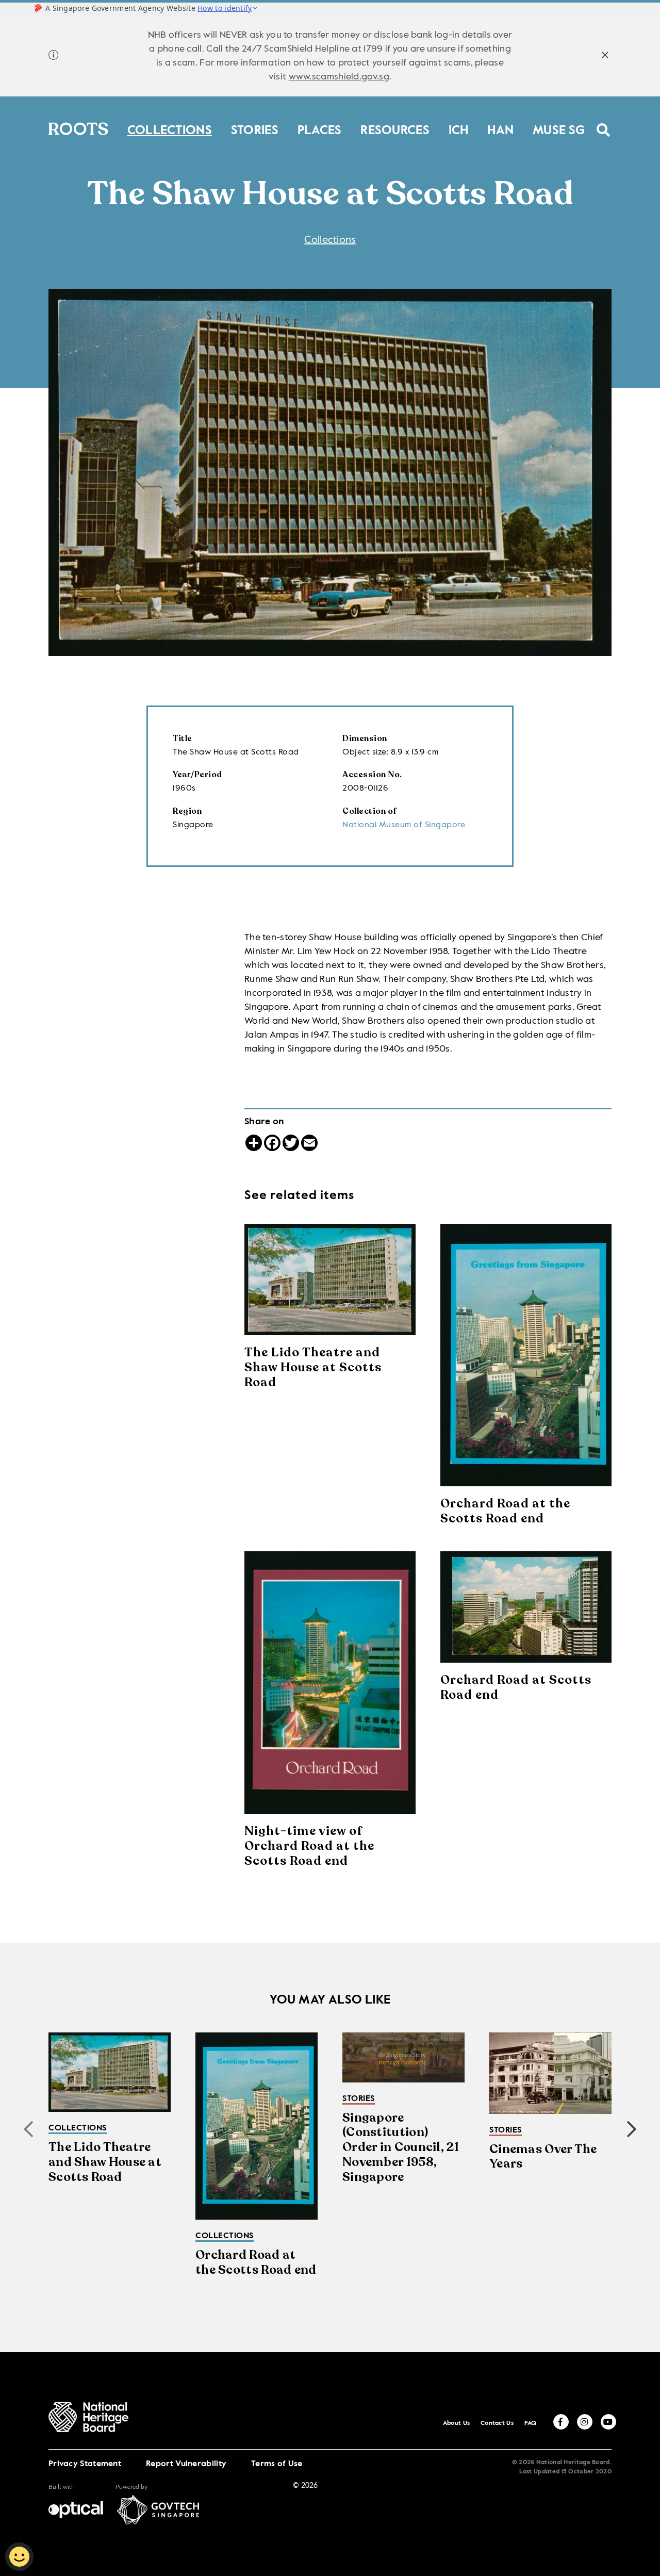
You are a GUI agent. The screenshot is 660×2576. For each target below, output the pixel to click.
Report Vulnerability (186, 2464)
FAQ (531, 2423)
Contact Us (497, 2423)
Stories (255, 128)
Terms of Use (277, 2464)
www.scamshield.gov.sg (339, 77)
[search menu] (604, 123)
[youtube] (608, 2422)
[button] (632, 2129)
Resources (395, 128)
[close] (605, 56)
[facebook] (561, 2422)
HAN (500, 128)
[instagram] (585, 2422)
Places (320, 128)
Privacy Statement (85, 2464)
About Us (456, 2423)
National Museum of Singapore (404, 825)
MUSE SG (559, 128)
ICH (459, 128)
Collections (170, 128)
